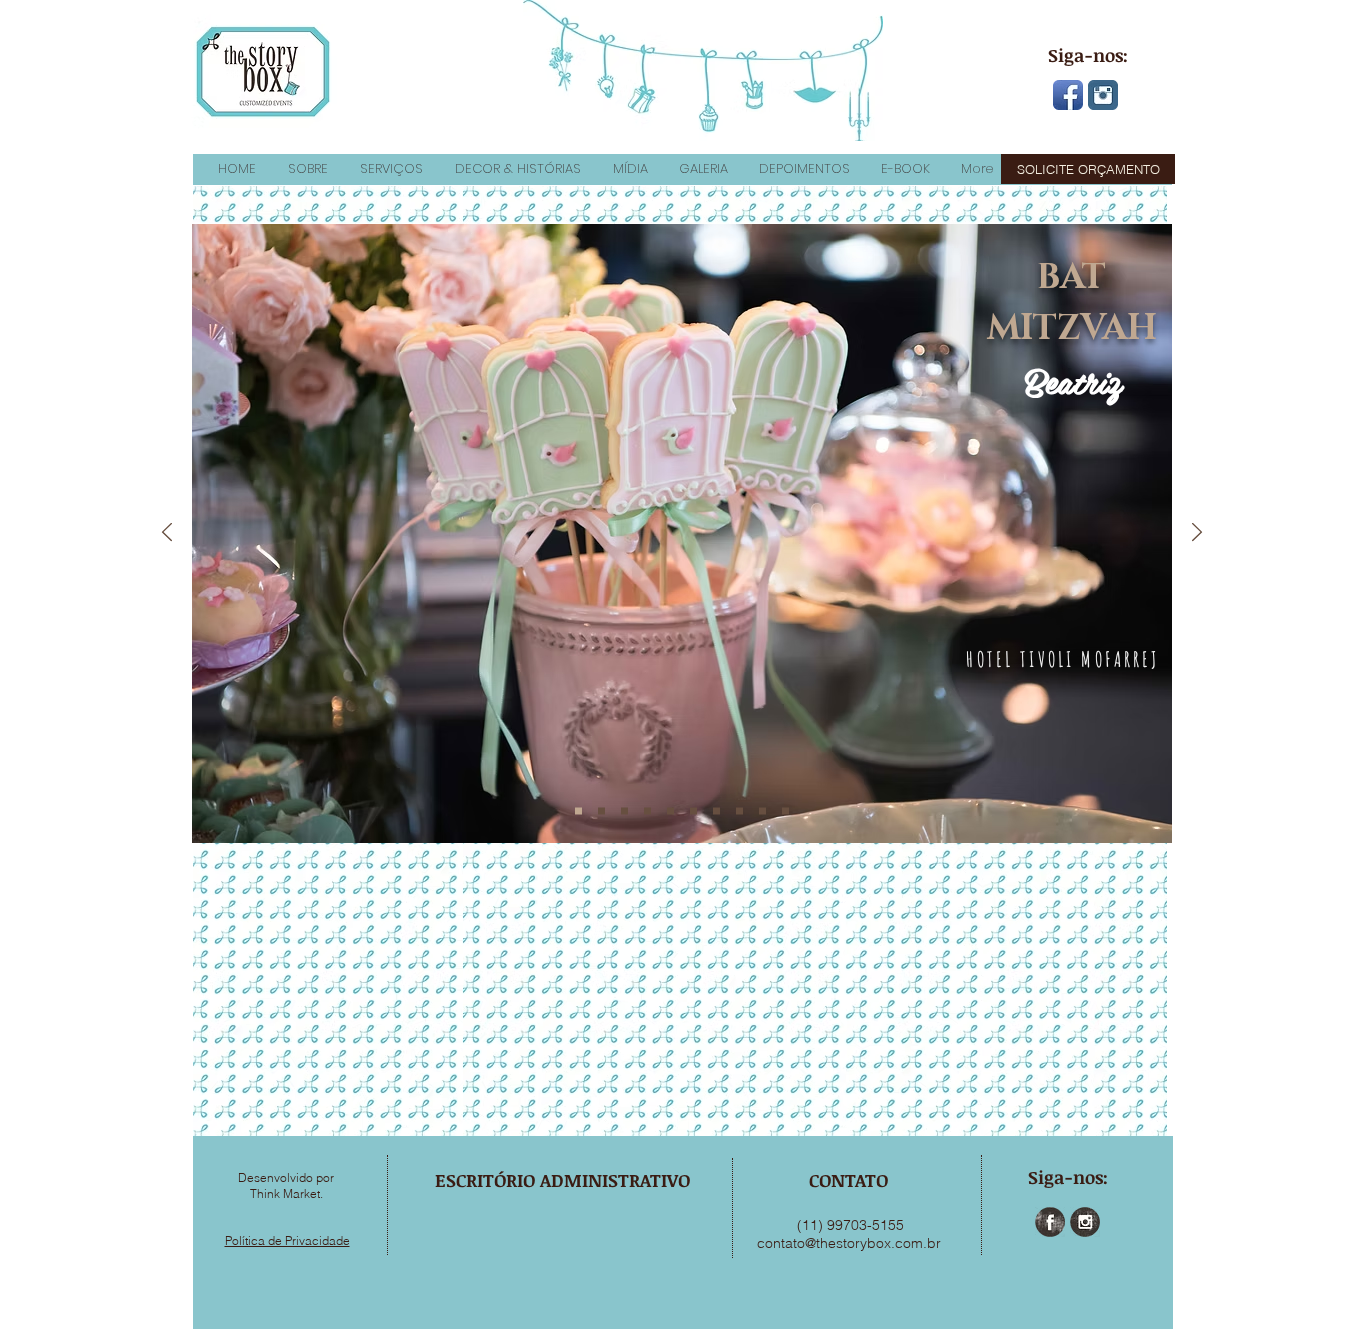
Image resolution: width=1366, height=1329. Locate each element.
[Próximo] (1197, 533)
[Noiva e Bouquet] (785, 811)
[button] (307, 169)
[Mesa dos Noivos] (739, 811)
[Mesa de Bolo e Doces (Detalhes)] (670, 811)
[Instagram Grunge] (1085, 1222)
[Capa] (578, 811)
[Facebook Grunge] (1050, 1222)
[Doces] (693, 811)
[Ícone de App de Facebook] (1068, 95)
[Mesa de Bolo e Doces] (647, 811)
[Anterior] (167, 533)
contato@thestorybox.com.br (849, 1243)
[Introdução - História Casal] (601, 811)
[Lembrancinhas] (762, 811)
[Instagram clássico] (1103, 95)
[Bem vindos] (624, 811)
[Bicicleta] (716, 811)
